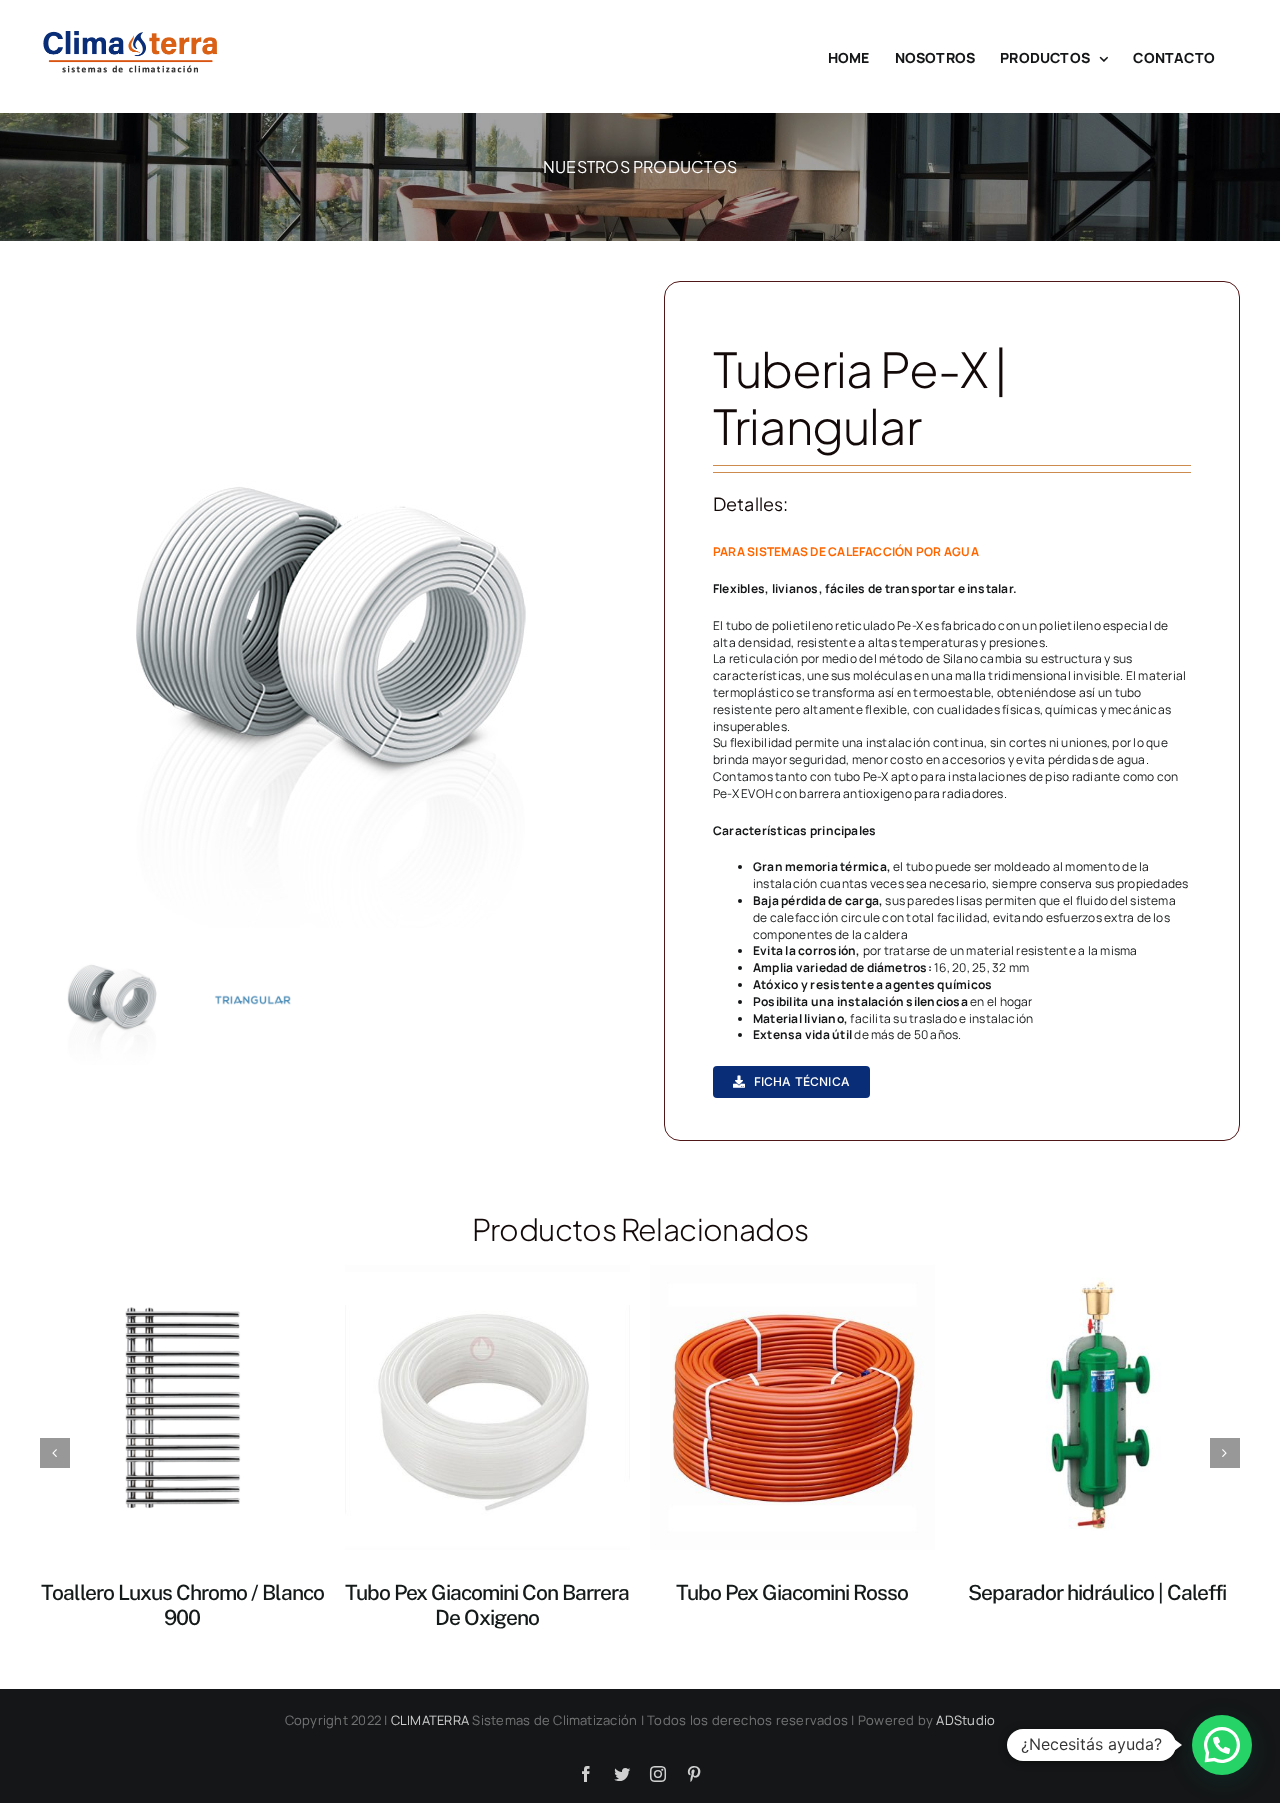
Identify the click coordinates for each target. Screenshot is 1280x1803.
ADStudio (965, 1720)
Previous (55, 642)
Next (602, 642)
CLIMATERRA (430, 1720)
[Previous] (55, 1453)
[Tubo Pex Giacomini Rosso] (792, 1406)
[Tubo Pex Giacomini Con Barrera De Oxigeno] (487, 1406)
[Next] (1225, 1453)
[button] (1222, 1745)
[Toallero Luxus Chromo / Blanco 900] (182, 1406)
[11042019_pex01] (328, 642)
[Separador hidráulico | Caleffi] (1097, 1406)
